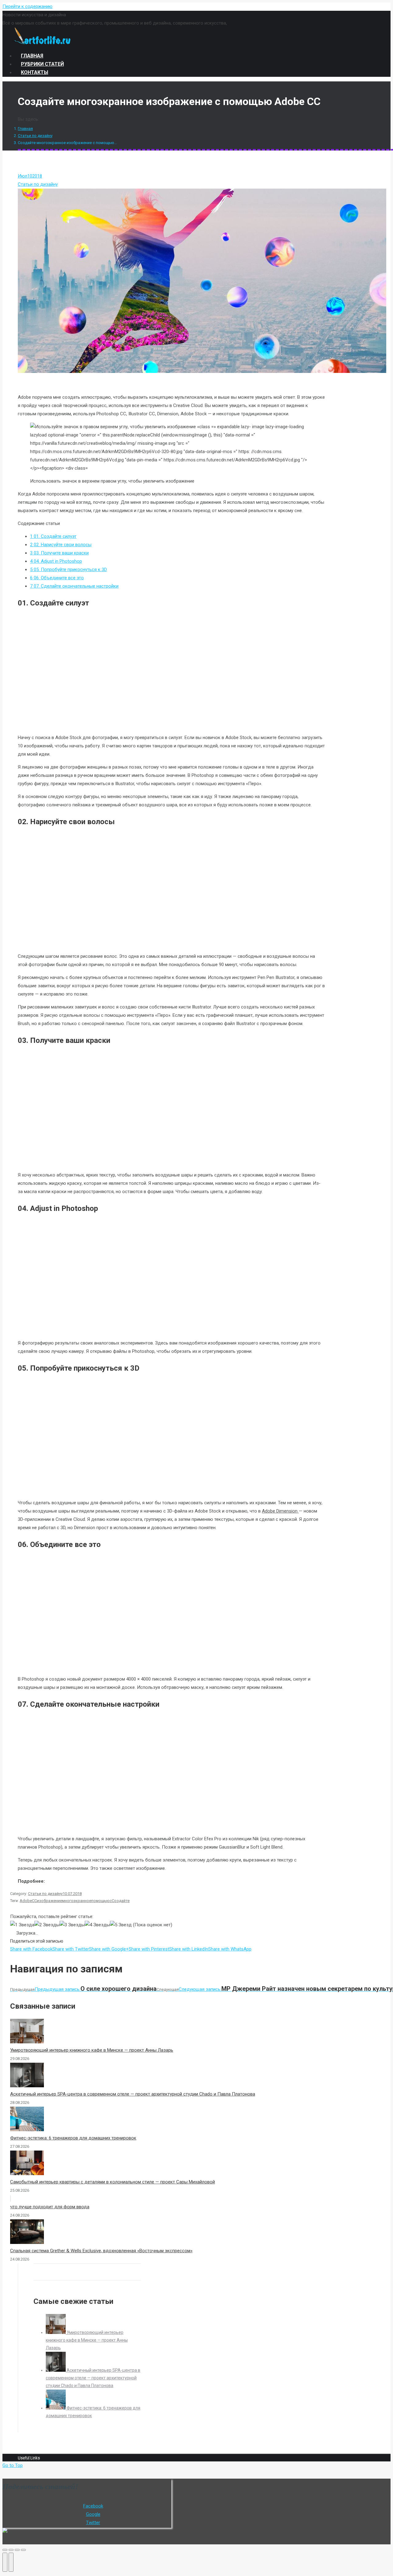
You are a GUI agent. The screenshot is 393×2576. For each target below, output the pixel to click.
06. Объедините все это (57, 578)
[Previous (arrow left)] (5, 2562)
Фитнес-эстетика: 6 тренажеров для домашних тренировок (73, 2138)
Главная (25, 129)
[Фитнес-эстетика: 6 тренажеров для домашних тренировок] (56, 2408)
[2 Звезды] (47, 1925)
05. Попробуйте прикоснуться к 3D (68, 570)
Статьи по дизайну (35, 136)
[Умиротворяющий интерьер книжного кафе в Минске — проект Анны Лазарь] (56, 2332)
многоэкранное (77, 1901)
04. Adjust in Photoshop (56, 561)
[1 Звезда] (22, 1925)
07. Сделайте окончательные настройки (74, 586)
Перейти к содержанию (27, 6)
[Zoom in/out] (23, 2550)
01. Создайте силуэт (53, 536)
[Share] (11, 2550)
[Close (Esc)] (5, 2550)
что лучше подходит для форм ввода (50, 2207)
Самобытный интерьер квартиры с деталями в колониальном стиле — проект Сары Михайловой (113, 2182)
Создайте (121, 1901)
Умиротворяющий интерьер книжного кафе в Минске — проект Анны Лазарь (92, 2050)
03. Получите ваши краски (59, 553)
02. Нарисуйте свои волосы (61, 545)
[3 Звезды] (72, 1925)
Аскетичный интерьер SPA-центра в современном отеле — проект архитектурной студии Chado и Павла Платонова (133, 2094)
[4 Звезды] (97, 1925)
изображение (49, 1901)
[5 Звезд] (121, 1925)
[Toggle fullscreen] (17, 2550)
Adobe (26, 1901)
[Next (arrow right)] (11, 2562)
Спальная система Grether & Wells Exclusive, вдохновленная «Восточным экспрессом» (101, 2251)
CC (34, 1901)
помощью (100, 1901)
